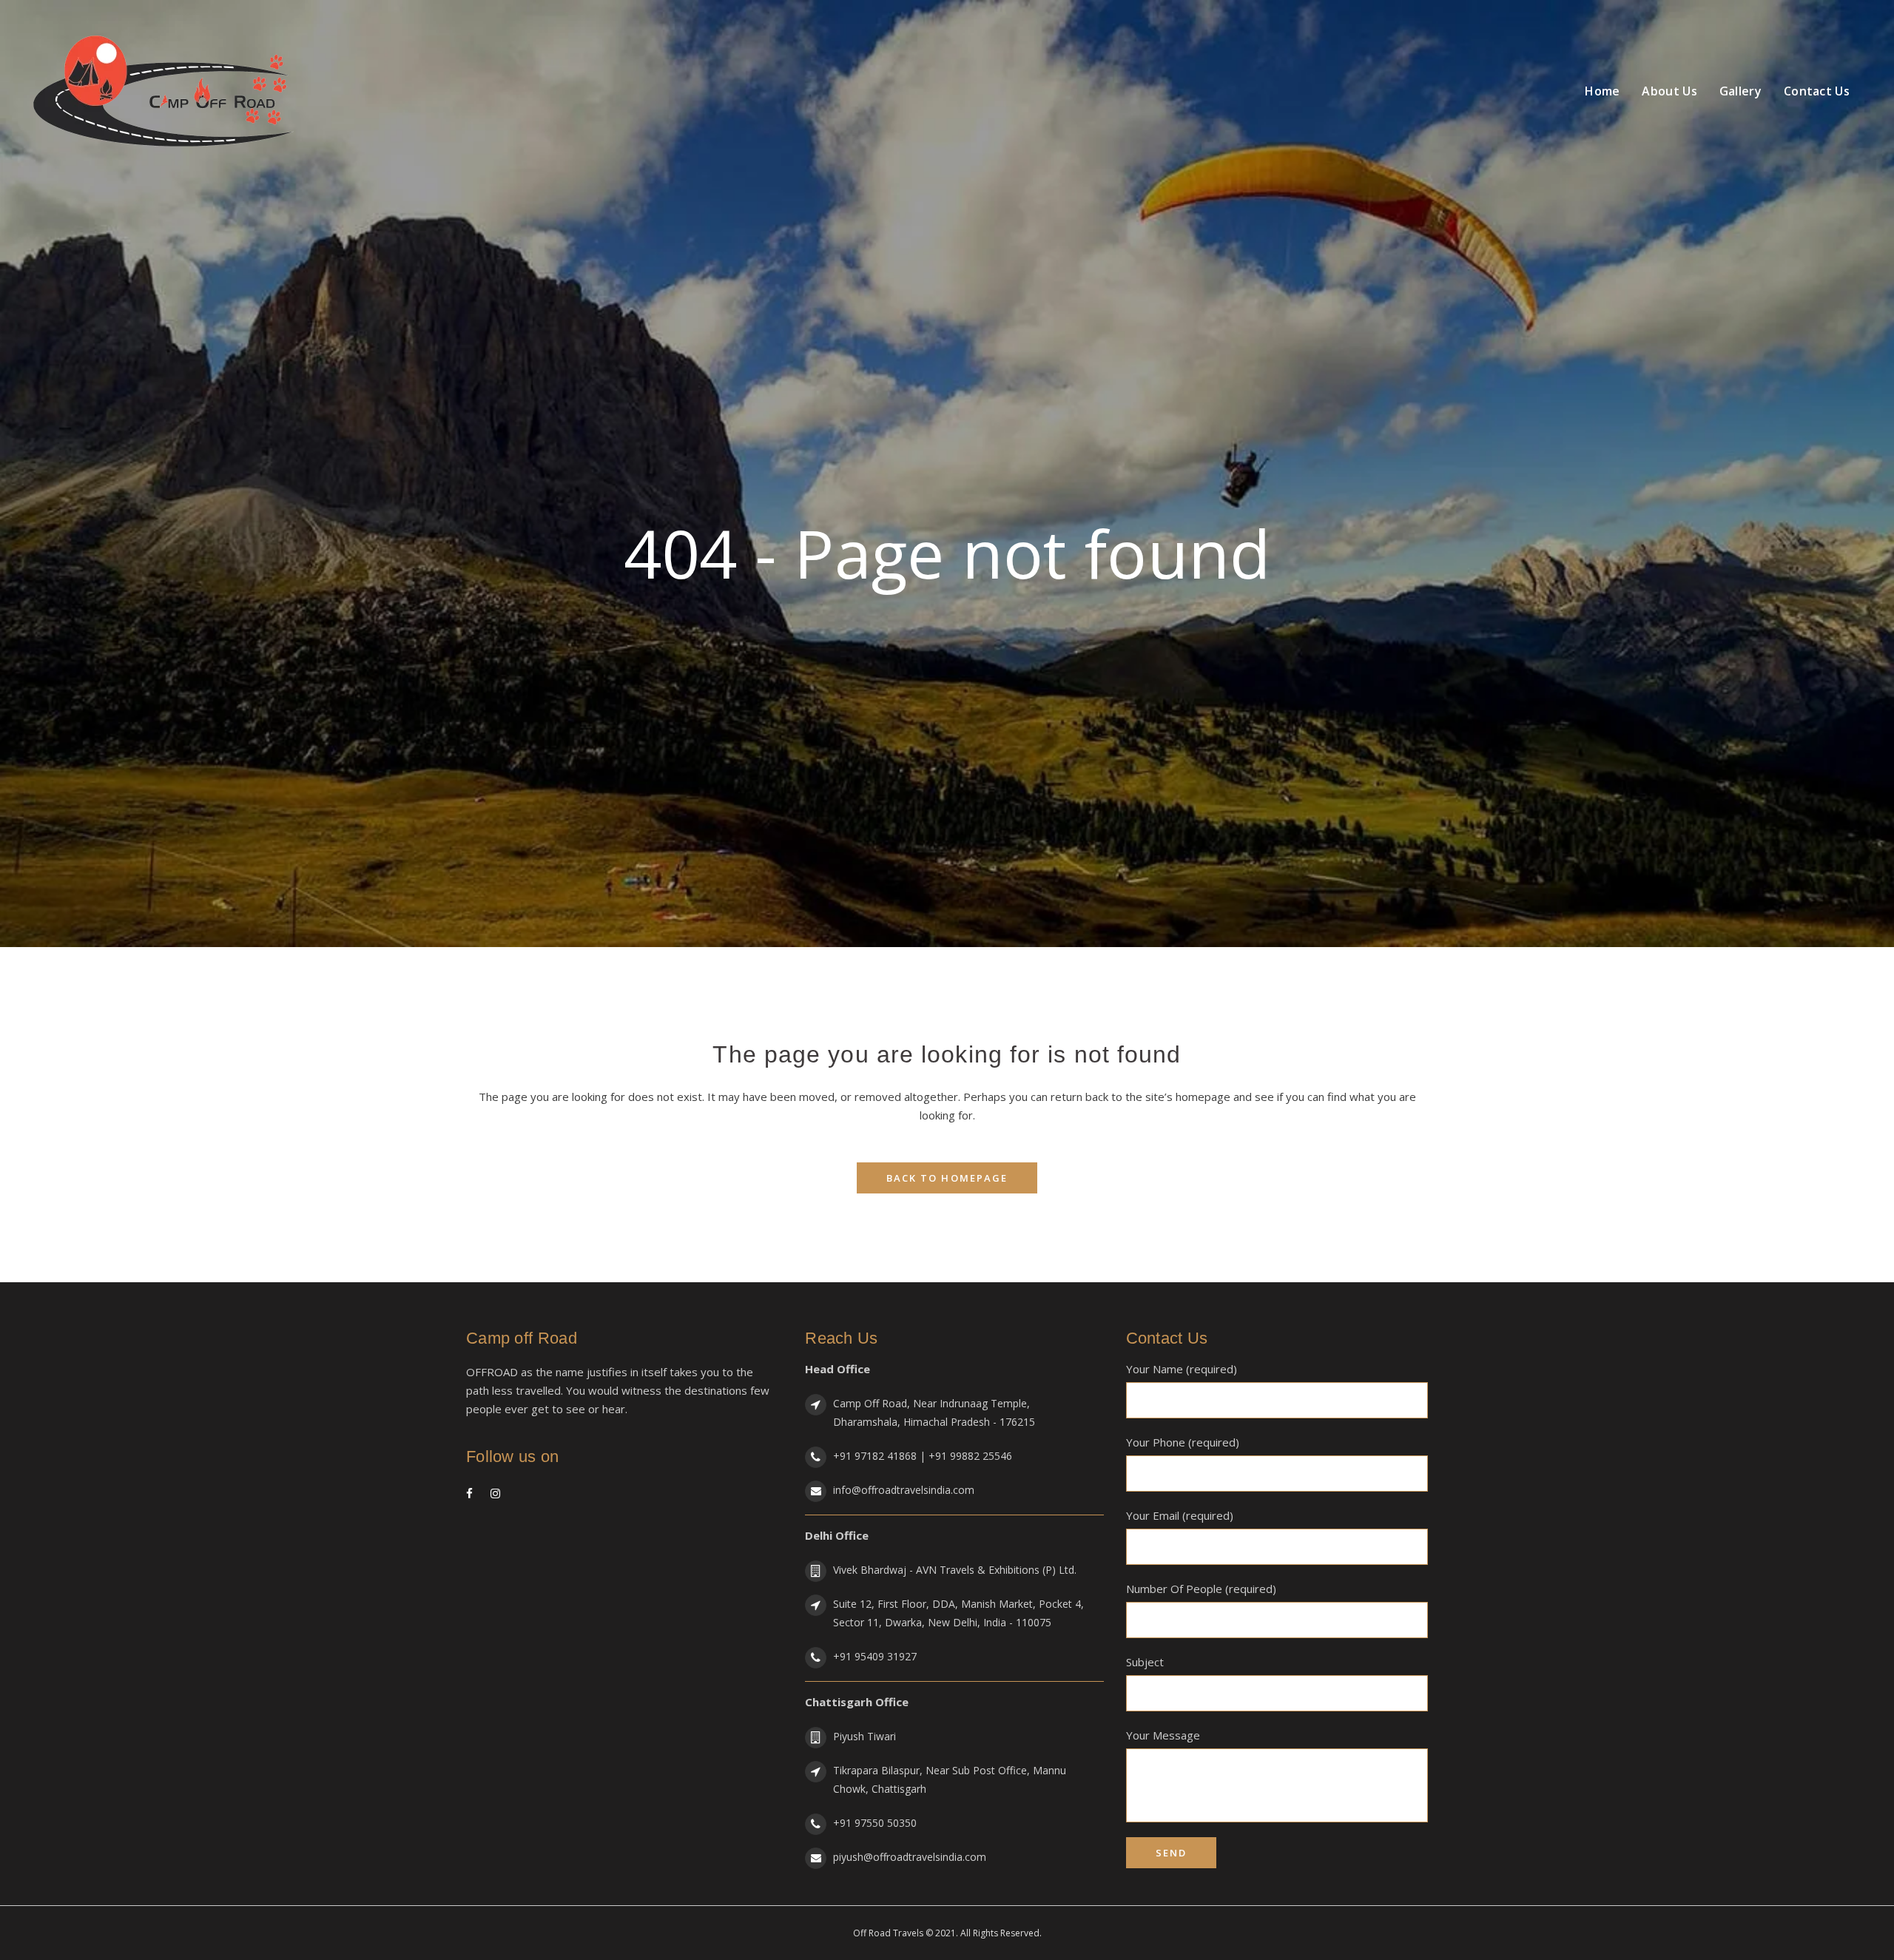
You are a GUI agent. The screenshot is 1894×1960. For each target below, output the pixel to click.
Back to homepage (947, 1178)
